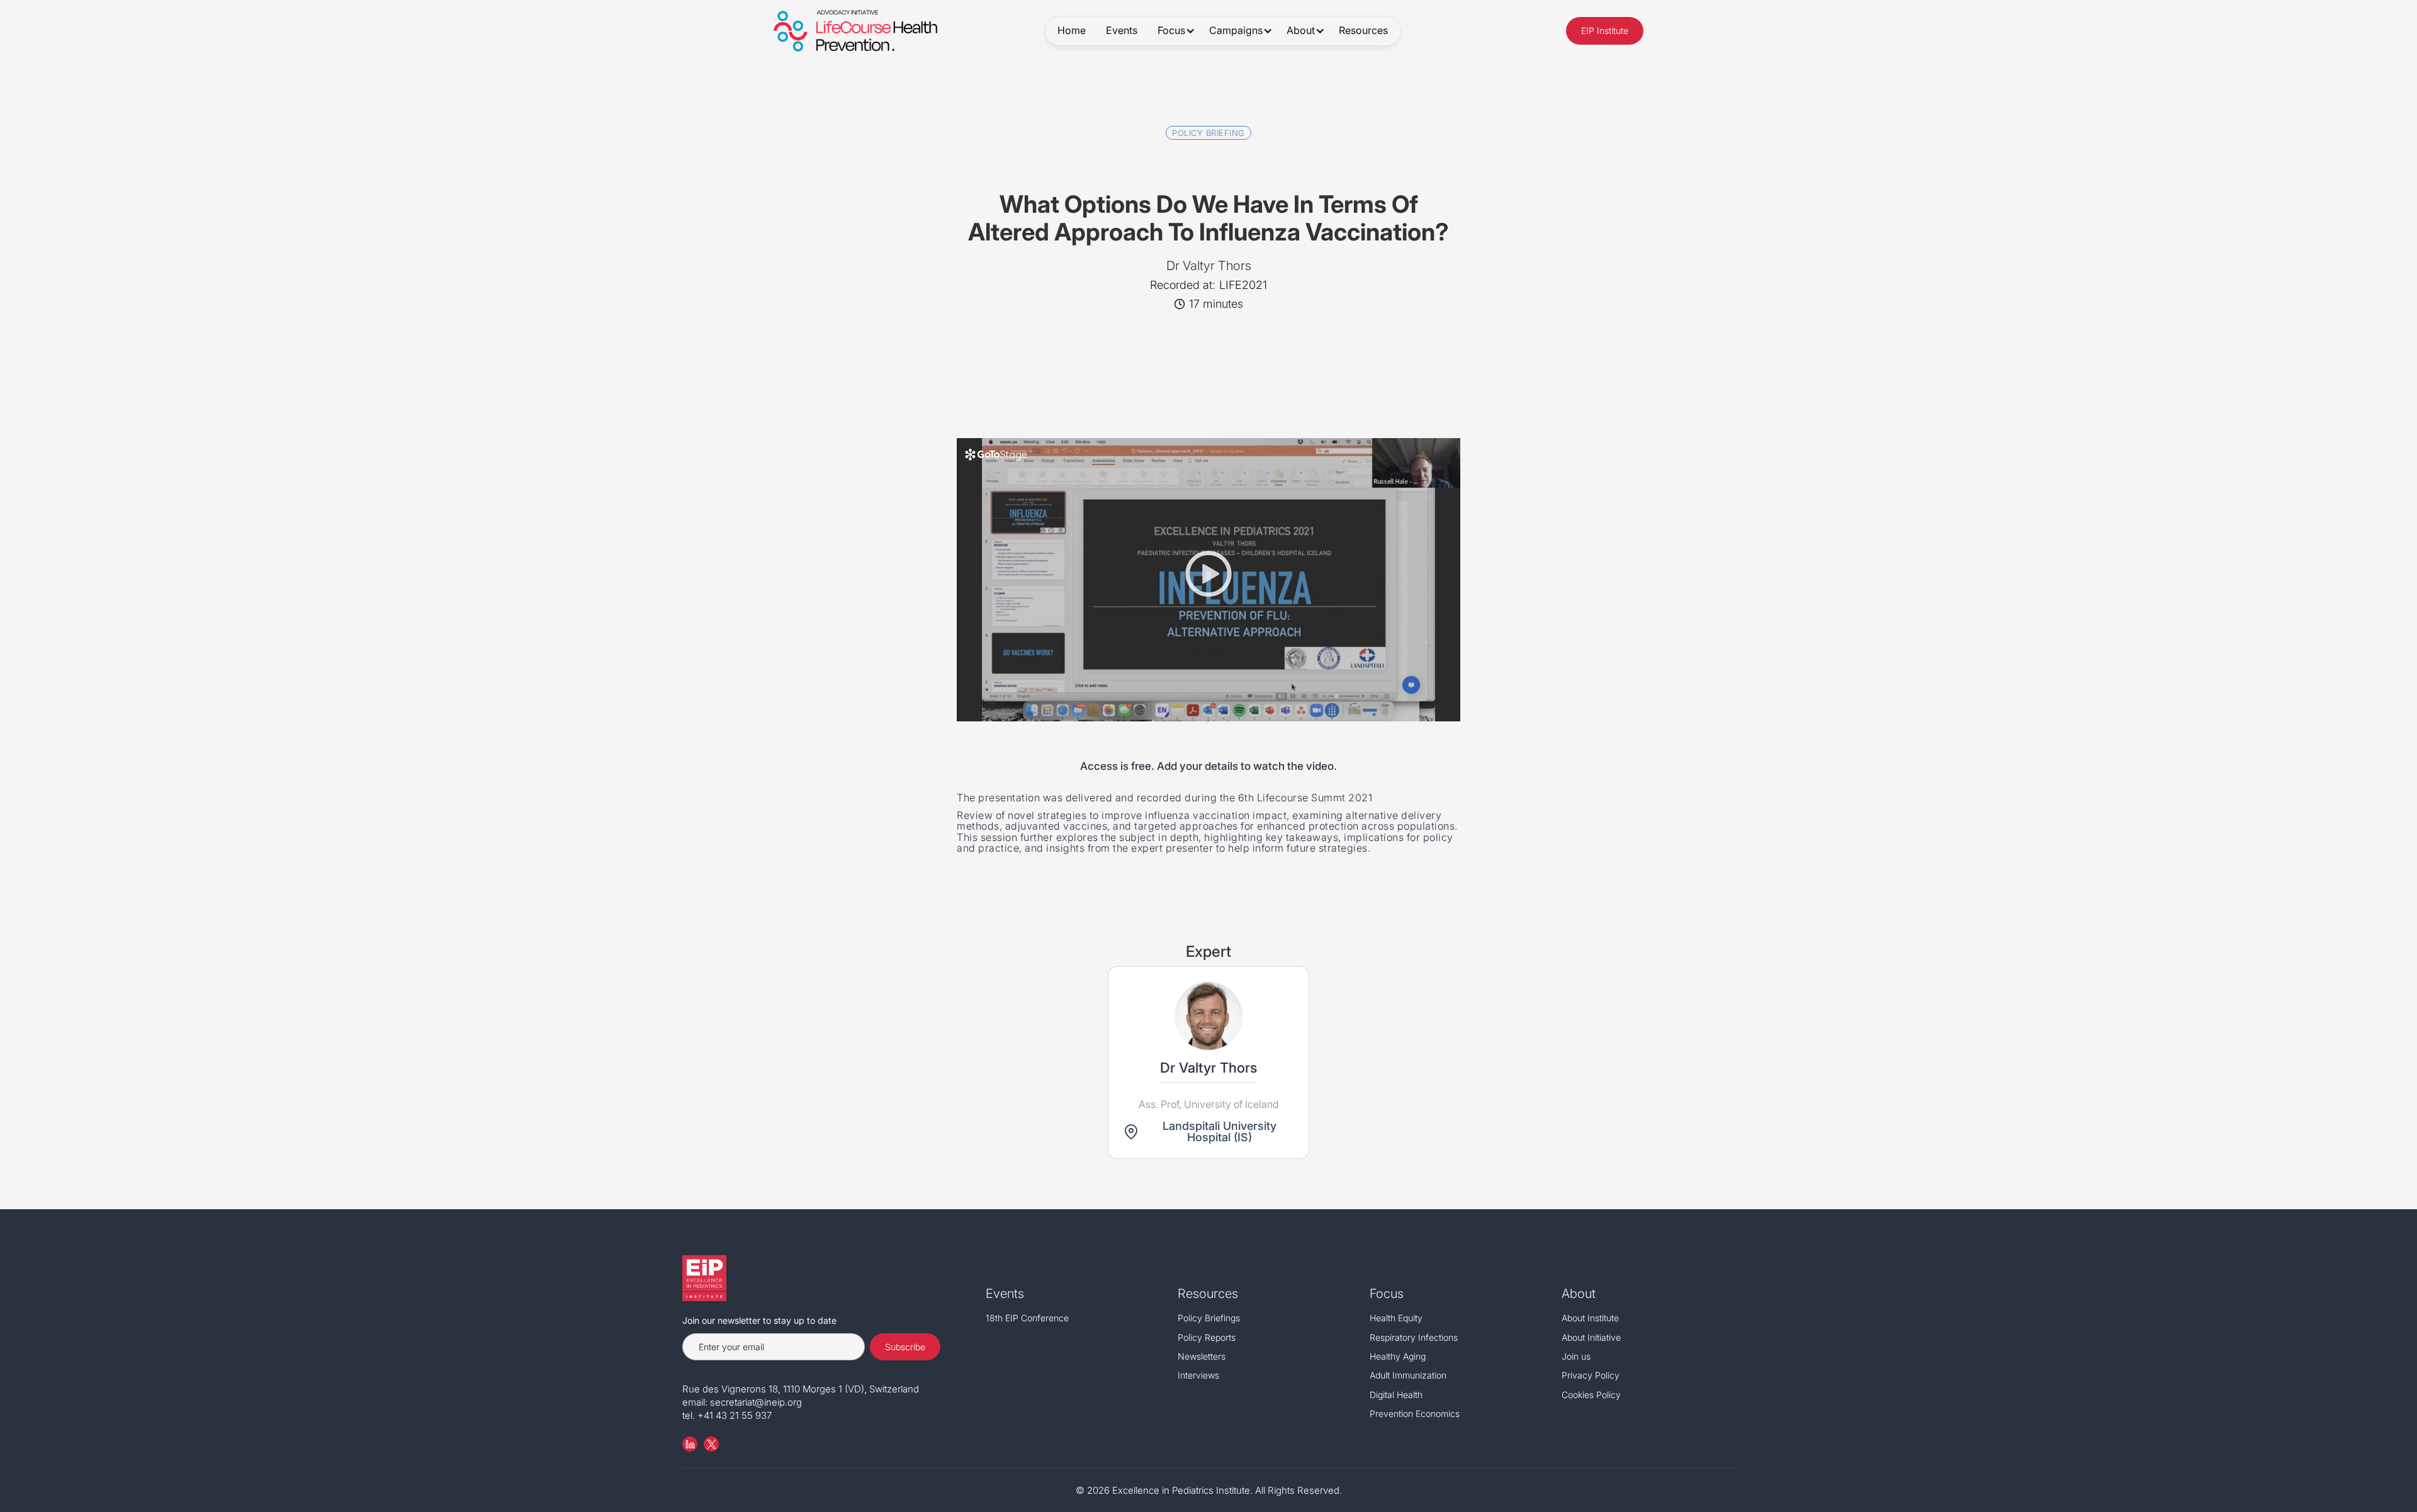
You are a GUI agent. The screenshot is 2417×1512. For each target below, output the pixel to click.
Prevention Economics (1415, 1413)
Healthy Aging (1398, 1356)
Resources (1363, 30)
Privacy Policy (1591, 1375)
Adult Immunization (1408, 1375)
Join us (1576, 1356)
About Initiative (1591, 1337)
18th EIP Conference (1027, 1318)
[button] (1173, 31)
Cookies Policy (1591, 1395)
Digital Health (1396, 1395)
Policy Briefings (1209, 1318)
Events (1122, 30)
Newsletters (1202, 1356)
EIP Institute (1605, 31)
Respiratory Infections (1414, 1337)
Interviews (1198, 1375)
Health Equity (1396, 1318)
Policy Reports (1207, 1337)
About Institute (1590, 1318)
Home (1072, 30)
